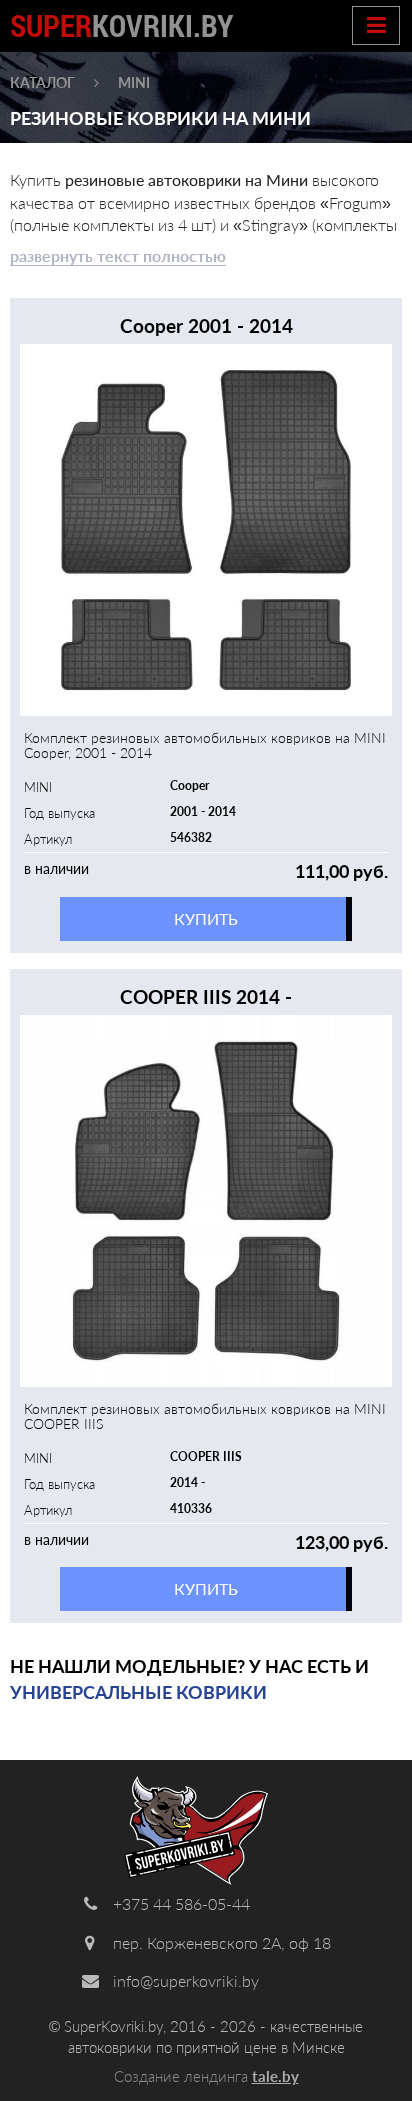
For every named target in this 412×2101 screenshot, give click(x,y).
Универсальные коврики (138, 1692)
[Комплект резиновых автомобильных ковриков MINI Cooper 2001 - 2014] (206, 530)
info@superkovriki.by (184, 1980)
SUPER (121, 25)
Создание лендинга (206, 2076)
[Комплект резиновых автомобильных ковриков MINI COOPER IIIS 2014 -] (206, 1201)
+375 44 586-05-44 (179, 1903)
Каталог (42, 82)
